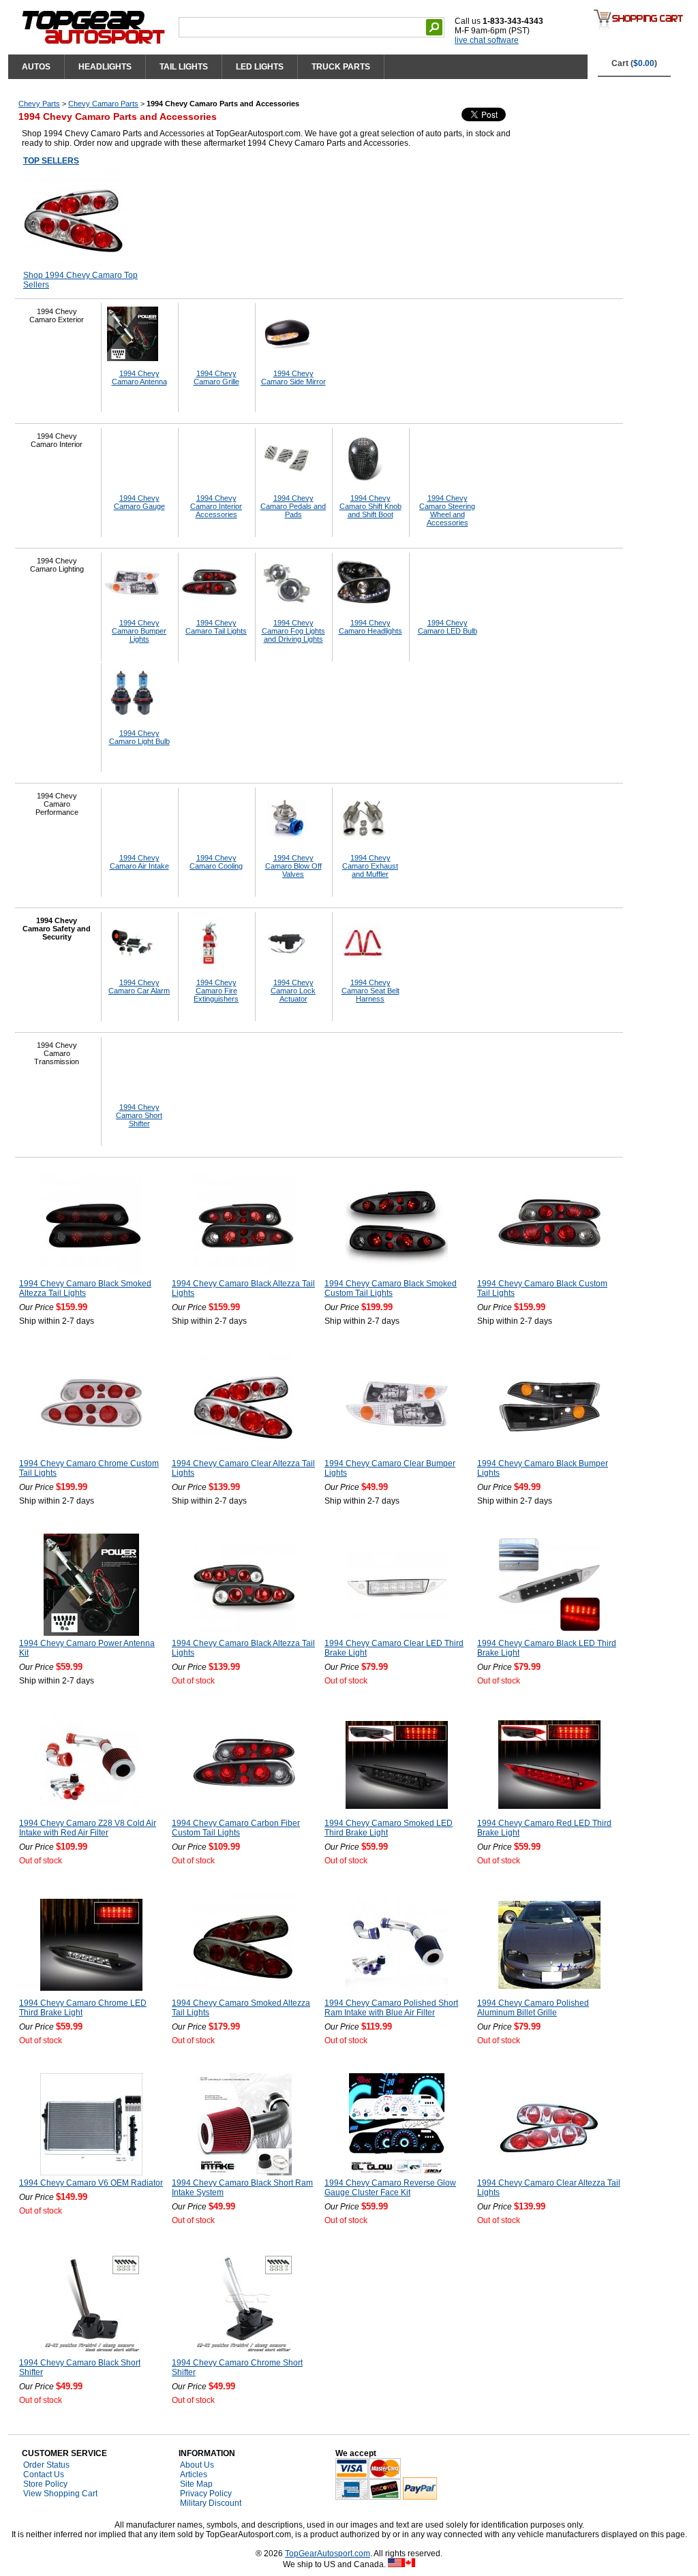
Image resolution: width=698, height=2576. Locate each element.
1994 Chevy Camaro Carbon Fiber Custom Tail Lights (236, 1828)
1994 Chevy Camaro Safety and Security (57, 929)
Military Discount (211, 2503)
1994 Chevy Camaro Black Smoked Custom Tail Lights (391, 1288)
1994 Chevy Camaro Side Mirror (293, 377)
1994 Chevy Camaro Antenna (139, 377)
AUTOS (36, 67)
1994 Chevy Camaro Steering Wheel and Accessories (447, 510)
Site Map (196, 2484)
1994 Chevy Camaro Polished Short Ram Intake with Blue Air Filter (391, 2008)
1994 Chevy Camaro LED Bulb (447, 627)
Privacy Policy (206, 2494)
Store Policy (45, 2484)
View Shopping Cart (60, 2494)
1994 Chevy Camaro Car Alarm (139, 987)
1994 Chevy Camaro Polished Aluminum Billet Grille (533, 2008)
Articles (194, 2474)
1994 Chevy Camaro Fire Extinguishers (216, 991)
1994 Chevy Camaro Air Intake (139, 862)
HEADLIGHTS (105, 67)
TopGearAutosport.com (328, 2554)
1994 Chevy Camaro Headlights (370, 627)
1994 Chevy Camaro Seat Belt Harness (370, 991)
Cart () (634, 63)
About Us (197, 2465)
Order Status (46, 2465)
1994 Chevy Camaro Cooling (216, 862)
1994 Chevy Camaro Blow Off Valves (293, 866)
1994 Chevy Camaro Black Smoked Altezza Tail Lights (85, 1288)
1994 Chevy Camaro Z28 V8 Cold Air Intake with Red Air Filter (88, 1828)
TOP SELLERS (51, 161)
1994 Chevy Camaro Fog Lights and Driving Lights (293, 631)
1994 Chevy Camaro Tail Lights (216, 627)
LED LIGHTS (260, 67)
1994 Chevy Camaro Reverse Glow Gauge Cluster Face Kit (390, 2188)
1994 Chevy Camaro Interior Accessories (216, 506)
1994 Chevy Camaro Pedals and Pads (293, 506)
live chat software (487, 40)
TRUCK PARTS (341, 67)
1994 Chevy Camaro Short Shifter (139, 1115)
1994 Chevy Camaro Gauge (139, 502)
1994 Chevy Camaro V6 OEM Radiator (91, 2183)
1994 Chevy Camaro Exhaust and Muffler (370, 866)
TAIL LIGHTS (184, 67)
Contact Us (44, 2474)
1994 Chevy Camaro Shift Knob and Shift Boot (370, 506)
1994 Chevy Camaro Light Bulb (139, 737)
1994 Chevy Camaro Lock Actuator (293, 991)
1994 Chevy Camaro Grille (216, 377)
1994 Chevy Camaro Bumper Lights (139, 631)
